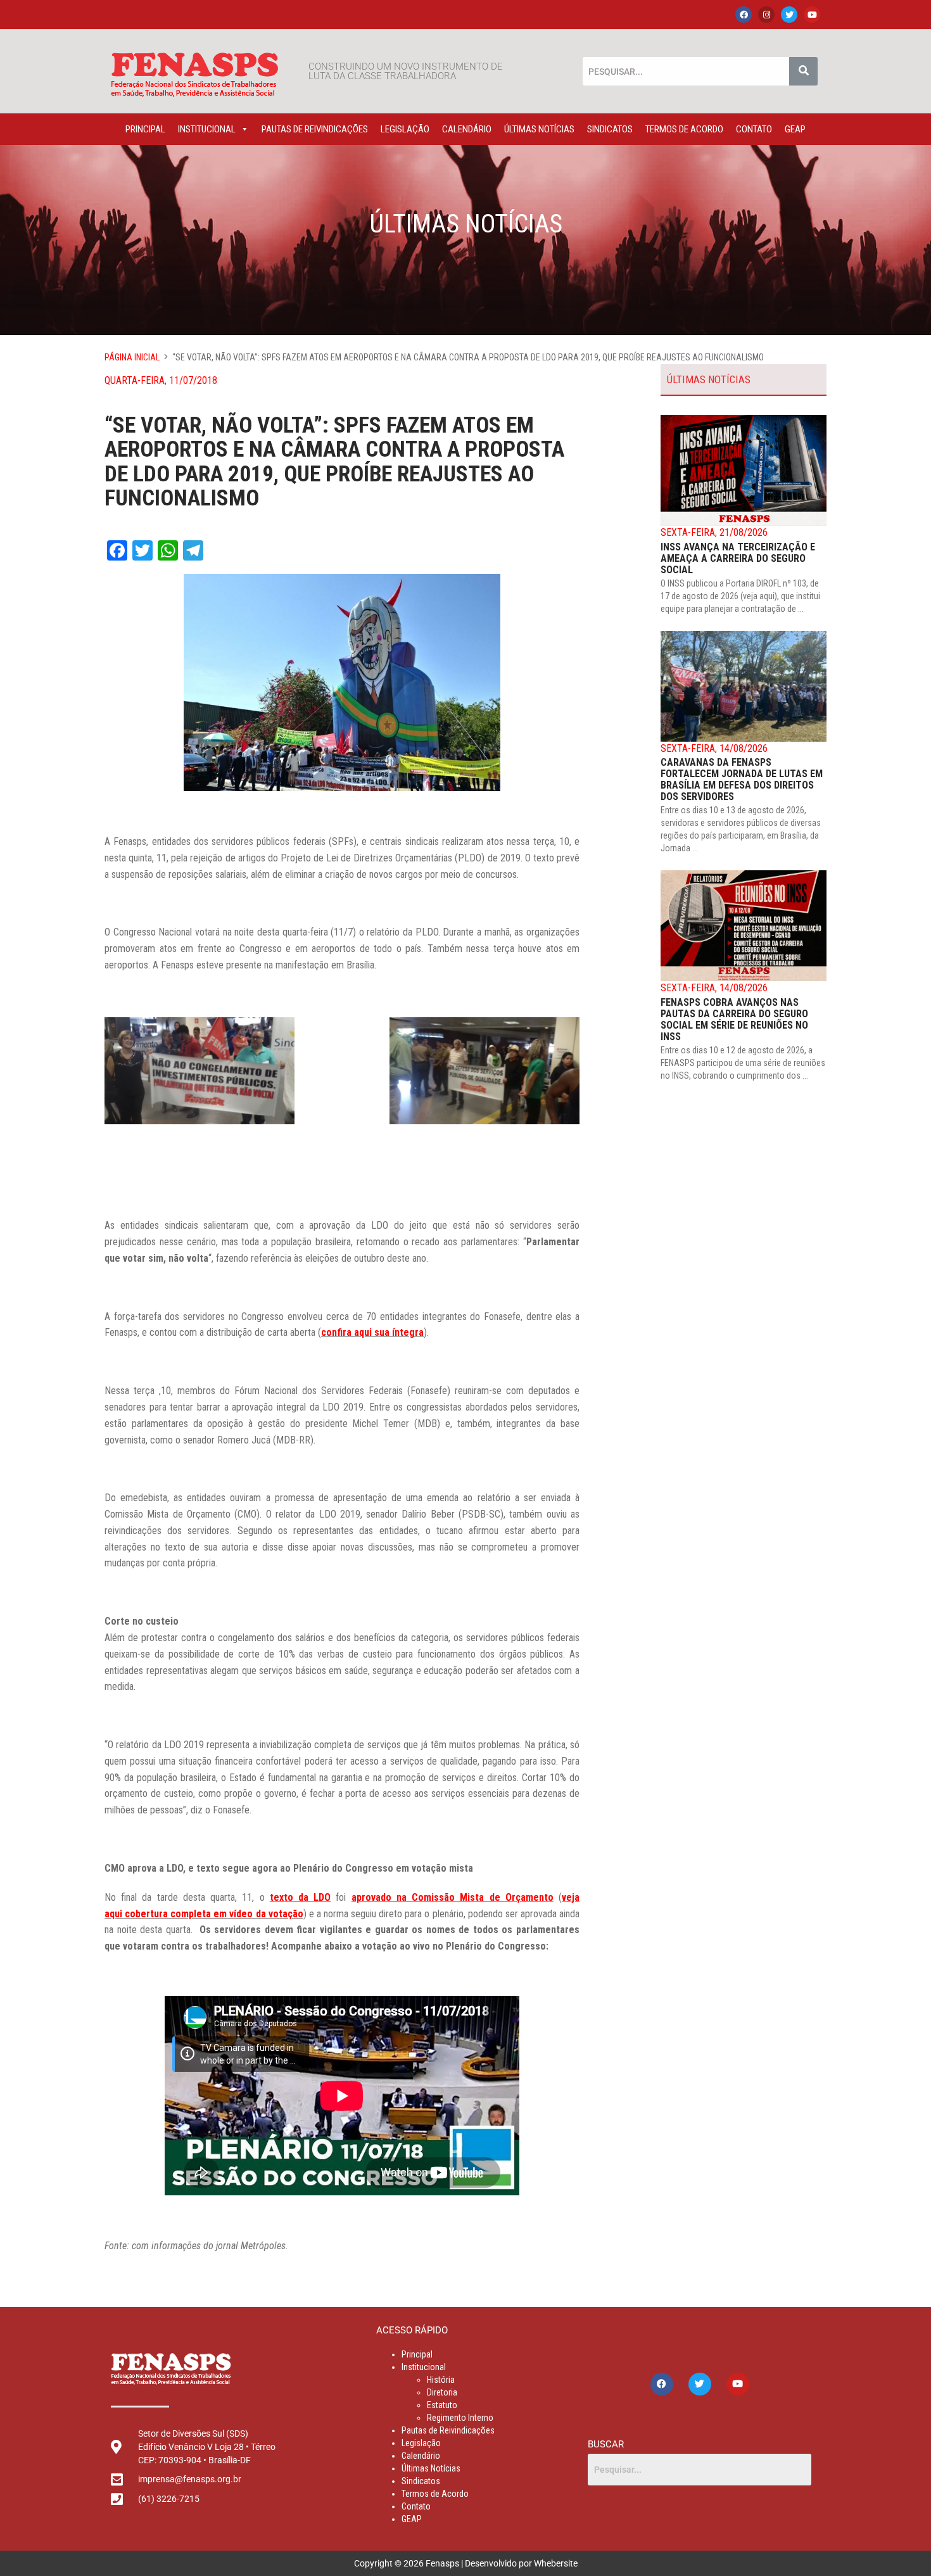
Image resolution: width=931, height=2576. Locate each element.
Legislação (405, 129)
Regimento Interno (460, 2418)
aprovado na (382, 1897)
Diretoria (442, 2392)
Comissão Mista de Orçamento (483, 1897)
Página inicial (132, 357)
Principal (145, 129)
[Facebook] (744, 15)
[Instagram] (766, 15)
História (441, 2380)
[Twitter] (789, 15)
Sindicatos (610, 129)
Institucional (207, 129)
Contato (754, 129)
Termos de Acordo (684, 129)
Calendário (467, 129)
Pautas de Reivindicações (315, 129)
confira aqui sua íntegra (372, 1332)
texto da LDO (300, 1897)
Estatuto (442, 2405)
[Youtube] (812, 15)
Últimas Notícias (539, 129)
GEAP (795, 129)
